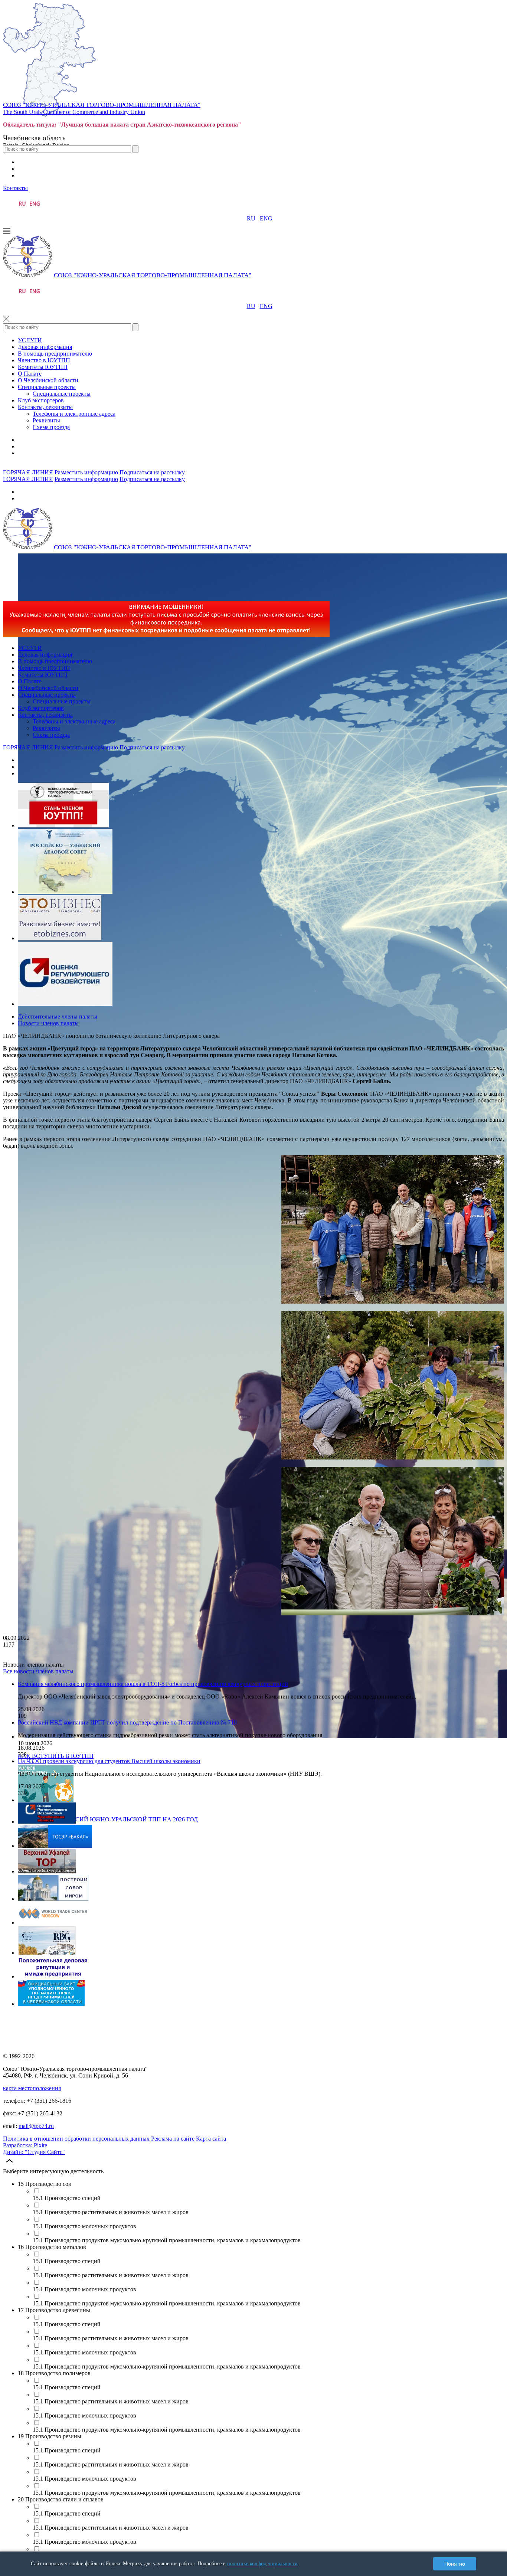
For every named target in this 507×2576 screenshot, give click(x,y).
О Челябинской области (48, 380)
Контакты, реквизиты (45, 407)
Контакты (15, 188)
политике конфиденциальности (262, 2564)
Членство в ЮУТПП (44, 360)
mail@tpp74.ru (36, 2126)
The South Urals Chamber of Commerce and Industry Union (74, 112)
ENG (266, 218)
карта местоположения (32, 2088)
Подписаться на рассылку (152, 472)
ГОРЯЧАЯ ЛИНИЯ (28, 472)
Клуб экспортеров (41, 400)
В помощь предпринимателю (55, 354)
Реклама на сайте (173, 2139)
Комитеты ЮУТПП (43, 367)
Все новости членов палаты (38, 1671)
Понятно (455, 2564)
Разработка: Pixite (25, 2145)
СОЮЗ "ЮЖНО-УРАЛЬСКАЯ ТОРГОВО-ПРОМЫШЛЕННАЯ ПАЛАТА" (102, 105)
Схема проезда (51, 427)
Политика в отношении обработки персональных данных (76, 2139)
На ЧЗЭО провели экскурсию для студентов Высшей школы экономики (109, 1761)
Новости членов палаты (48, 1023)
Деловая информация (45, 347)
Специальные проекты (47, 387)
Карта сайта (211, 2139)
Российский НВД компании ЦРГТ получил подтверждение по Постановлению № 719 (127, 1722)
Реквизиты (46, 420)
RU (251, 218)
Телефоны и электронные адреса (74, 414)
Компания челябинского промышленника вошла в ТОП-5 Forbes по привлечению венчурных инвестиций (153, 1684)
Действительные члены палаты (58, 1016)
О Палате (30, 374)
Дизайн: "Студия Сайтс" (34, 2152)
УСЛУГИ (30, 340)
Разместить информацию (86, 472)
